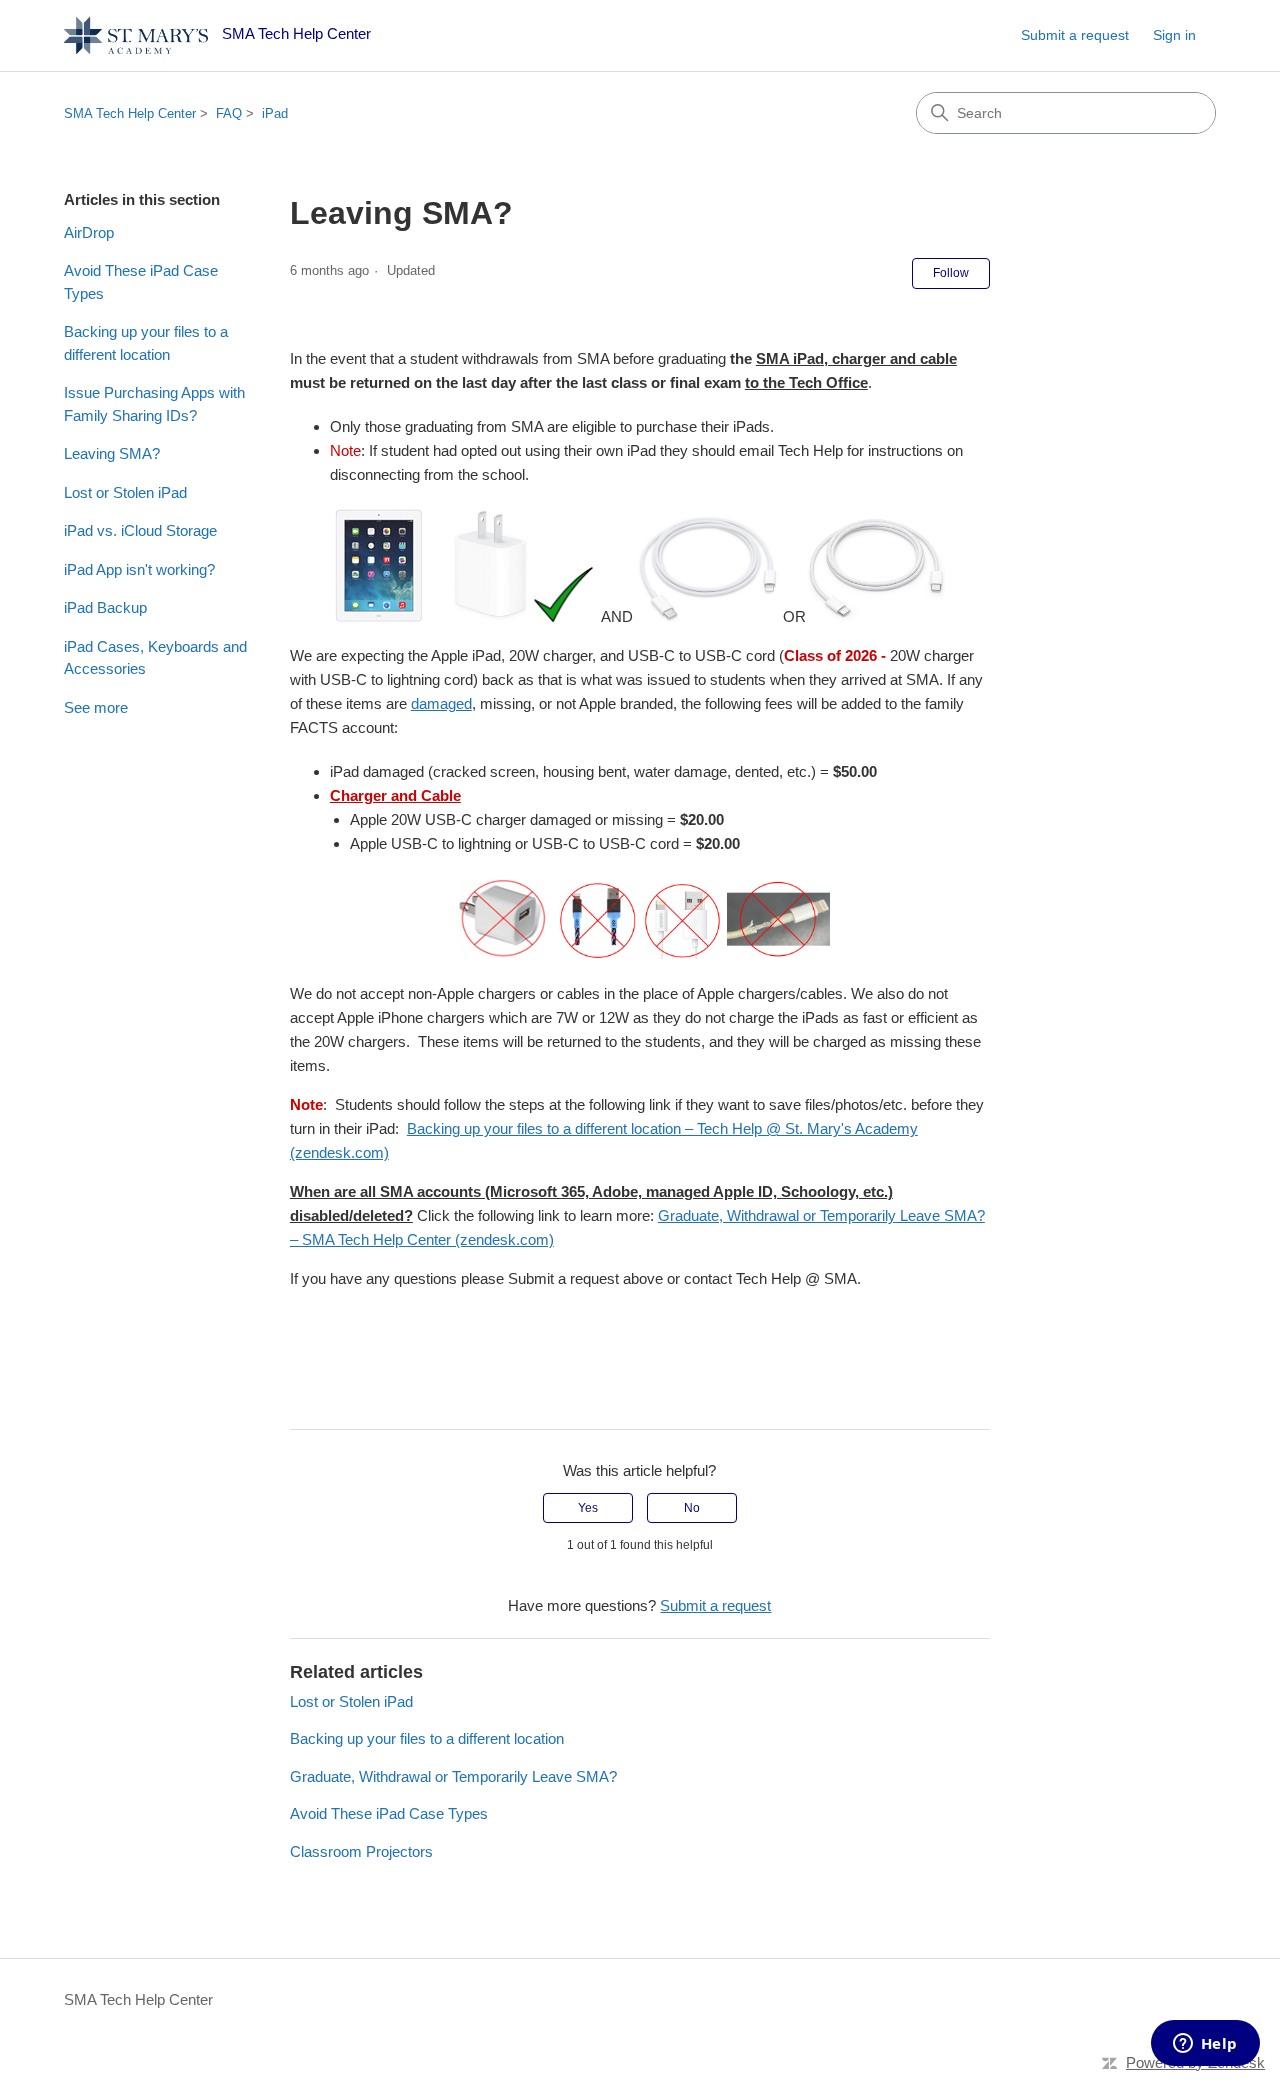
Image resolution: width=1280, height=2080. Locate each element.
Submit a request (1075, 35)
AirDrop (89, 232)
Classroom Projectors (361, 1851)
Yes (588, 1508)
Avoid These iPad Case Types (141, 282)
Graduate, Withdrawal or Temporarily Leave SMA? (453, 1776)
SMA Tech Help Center (130, 113)
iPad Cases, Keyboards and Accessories (155, 658)
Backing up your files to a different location (146, 343)
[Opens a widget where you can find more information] (1205, 2045)
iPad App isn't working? (139, 569)
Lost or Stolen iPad (125, 492)
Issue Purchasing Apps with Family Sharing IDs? (154, 404)
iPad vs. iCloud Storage (140, 530)
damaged (441, 703)
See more (96, 707)
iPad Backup (105, 607)
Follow (951, 273)
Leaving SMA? (112, 453)
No (692, 1508)
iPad (275, 113)
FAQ (229, 113)
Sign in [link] (1174, 35)
